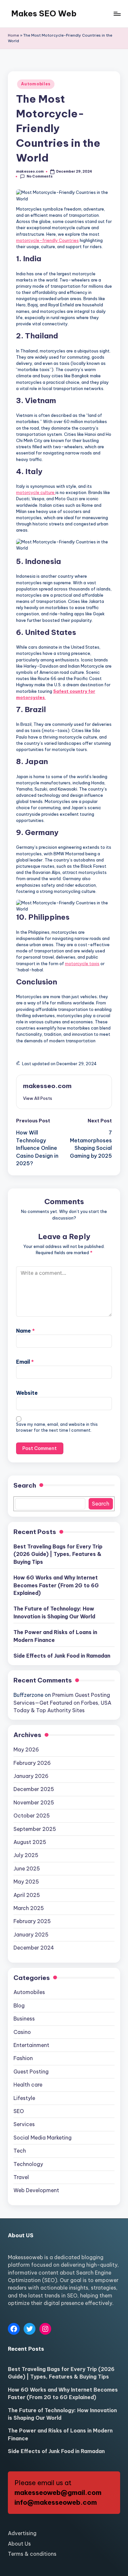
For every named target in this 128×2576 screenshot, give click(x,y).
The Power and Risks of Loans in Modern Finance (55, 1636)
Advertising (22, 2533)
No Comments (40, 176)
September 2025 (35, 1829)
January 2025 (31, 1935)
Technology (28, 2164)
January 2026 (31, 1776)
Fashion (23, 2058)
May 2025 (26, 1882)
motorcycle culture (36, 492)
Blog (19, 2005)
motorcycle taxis (82, 964)
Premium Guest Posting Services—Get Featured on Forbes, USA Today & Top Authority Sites (62, 1703)
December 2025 (34, 1789)
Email (25, 1362)
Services (24, 2124)
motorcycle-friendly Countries (47, 240)
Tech (20, 2151)
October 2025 (32, 1816)
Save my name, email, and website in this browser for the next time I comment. (57, 1427)
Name (25, 1331)
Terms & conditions (32, 2554)
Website (27, 1393)
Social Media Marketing (43, 2138)
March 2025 (29, 1908)
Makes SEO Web (44, 13)
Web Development (36, 2190)
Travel (21, 2177)
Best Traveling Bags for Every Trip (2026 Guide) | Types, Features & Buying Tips (58, 1554)
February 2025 (32, 1921)
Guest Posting (31, 2072)
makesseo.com (47, 1086)
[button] (38, 1098)
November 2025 (34, 1802)
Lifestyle (24, 2098)
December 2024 (34, 1948)
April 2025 (27, 1895)
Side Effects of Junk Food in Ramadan (62, 1656)
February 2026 (32, 1763)
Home (13, 35)
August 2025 (30, 1842)
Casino (22, 2032)
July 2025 (26, 1855)
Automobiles (36, 84)
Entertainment (31, 2045)
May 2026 (26, 1749)
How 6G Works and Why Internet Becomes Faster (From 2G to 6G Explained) (56, 1585)
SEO (19, 2111)
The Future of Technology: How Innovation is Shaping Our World (54, 1612)
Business (24, 2019)
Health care (28, 2085)
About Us (19, 2544)
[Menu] (117, 14)
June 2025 (27, 1868)
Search (25, 1485)
